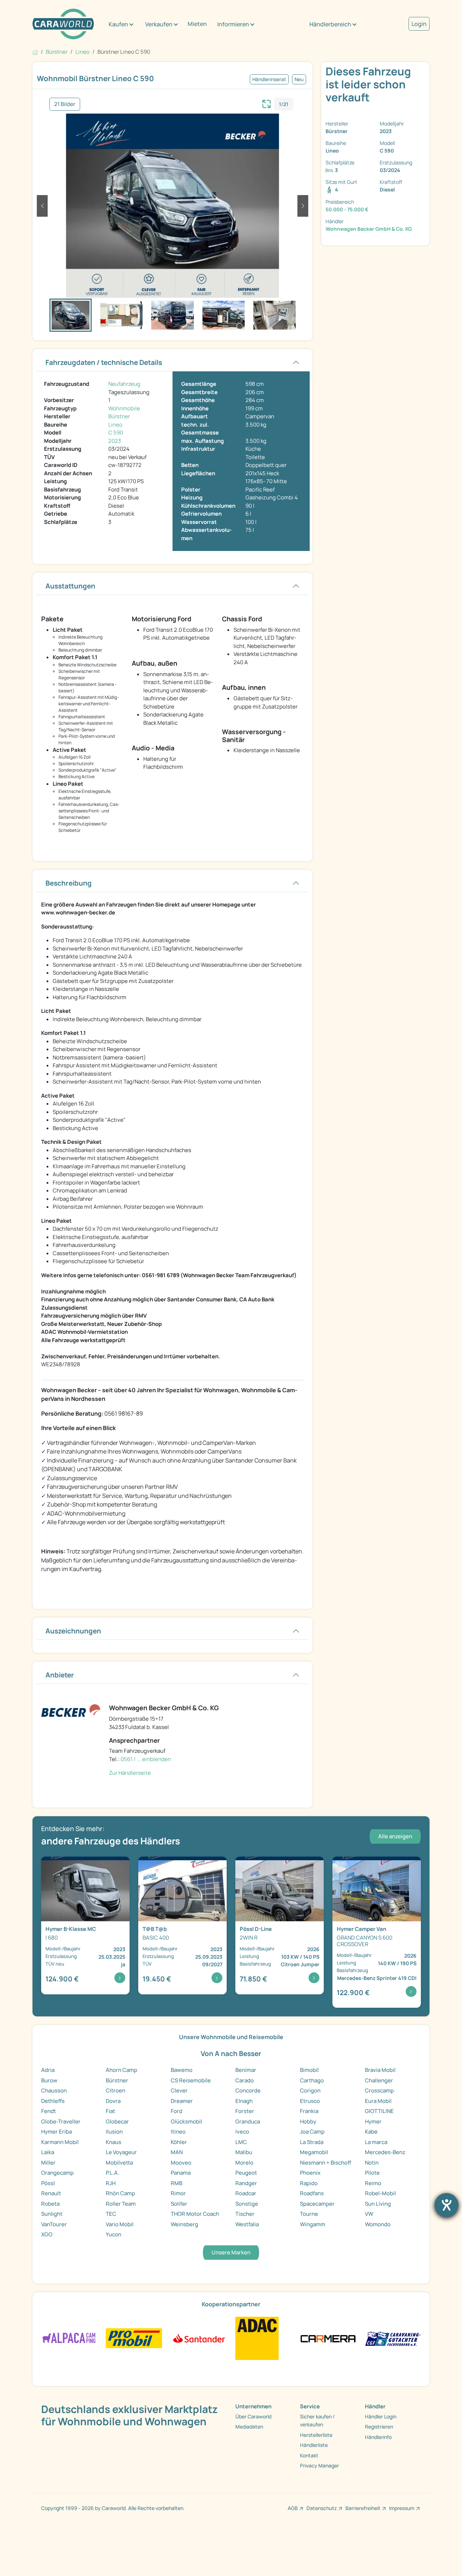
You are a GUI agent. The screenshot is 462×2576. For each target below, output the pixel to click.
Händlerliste (314, 2445)
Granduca (248, 2121)
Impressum (402, 2508)
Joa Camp (312, 2132)
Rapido (309, 2183)
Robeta (50, 2204)
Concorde (248, 2090)
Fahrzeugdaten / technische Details (104, 362)
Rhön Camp (120, 2193)
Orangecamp (57, 2173)
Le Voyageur (121, 2152)
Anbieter (60, 1675)
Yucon (114, 2234)
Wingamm (313, 2224)
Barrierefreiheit (363, 2508)
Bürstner (119, 416)
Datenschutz (322, 2508)
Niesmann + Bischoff (326, 2163)
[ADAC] (257, 2338)
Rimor (178, 2193)
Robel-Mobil (380, 2193)
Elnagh (244, 2101)
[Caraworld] (63, 24)
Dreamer (182, 2101)
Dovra (113, 2101)
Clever (179, 2090)
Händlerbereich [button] (330, 24)
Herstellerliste (316, 2435)
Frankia (309, 2111)
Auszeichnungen (73, 1631)
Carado (245, 2080)
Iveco (242, 2132)
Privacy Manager (319, 2465)
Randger (246, 2183)
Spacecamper (317, 2204)
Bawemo (182, 2070)
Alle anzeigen (395, 1836)
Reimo (373, 2183)
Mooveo (181, 2163)
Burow (49, 2080)
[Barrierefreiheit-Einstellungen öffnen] (446, 2205)
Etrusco (310, 2101)
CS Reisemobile (191, 2080)
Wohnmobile (124, 408)
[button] (42, 206)
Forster (245, 2111)
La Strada (312, 2142)
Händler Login (381, 2416)
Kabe (371, 2132)
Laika (48, 2152)
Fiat (110, 2111)
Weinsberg (184, 2224)
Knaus (114, 2142)
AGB (293, 2508)
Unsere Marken (231, 2252)
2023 (115, 441)
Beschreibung (69, 883)
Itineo (178, 2132)
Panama (181, 2173)
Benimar (246, 2070)
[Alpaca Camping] (69, 2338)
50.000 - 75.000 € (347, 209)
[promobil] (134, 2338)
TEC (111, 2214)
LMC (241, 2142)
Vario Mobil (120, 2224)
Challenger (379, 2080)
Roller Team (121, 2204)
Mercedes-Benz (385, 2152)
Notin (372, 2163)
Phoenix (310, 2173)
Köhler (179, 2142)
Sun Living (378, 2204)
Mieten (197, 24)
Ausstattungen (70, 586)
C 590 (116, 433)
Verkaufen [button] (159, 24)
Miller (48, 2163)
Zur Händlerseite (130, 1773)
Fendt (49, 2111)
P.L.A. (112, 2173)
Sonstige (247, 2204)
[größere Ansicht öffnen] (267, 103)
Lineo (115, 425)
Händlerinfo (378, 2437)
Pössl (48, 2183)
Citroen (115, 2090)
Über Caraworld (253, 2416)
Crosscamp (379, 2090)
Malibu (244, 2152)
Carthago (312, 2080)
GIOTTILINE (379, 2111)
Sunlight (52, 2214)
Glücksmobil (186, 2121)
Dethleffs (53, 2101)
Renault (51, 2193)
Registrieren (379, 2427)
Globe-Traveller (61, 2121)
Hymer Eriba (56, 2132)
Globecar (117, 2121)
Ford (176, 2111)
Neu (299, 79)
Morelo (244, 2163)
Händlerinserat (269, 79)
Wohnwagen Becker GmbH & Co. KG (369, 229)
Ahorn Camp (121, 2070)
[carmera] (328, 2338)
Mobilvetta (119, 2163)
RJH (111, 2183)
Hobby (308, 2121)
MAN (177, 2152)
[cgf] (393, 2338)
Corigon (310, 2090)
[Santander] (199, 2338)
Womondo (378, 2224)
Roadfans (312, 2193)
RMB (176, 2183)
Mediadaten (249, 2427)
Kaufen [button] (118, 24)
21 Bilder (65, 104)
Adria (48, 2070)
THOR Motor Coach (195, 2214)
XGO (47, 2234)
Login (419, 24)
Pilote (372, 2173)
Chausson (54, 2090)
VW (369, 2214)
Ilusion (114, 2132)
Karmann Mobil (60, 2142)
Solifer (179, 2204)
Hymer (373, 2121)
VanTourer (54, 2224)
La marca (376, 2142)
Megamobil (314, 2152)
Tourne (309, 2214)
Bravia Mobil (380, 2070)
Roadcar (246, 2193)
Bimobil (309, 2070)
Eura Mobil (378, 2101)
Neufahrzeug (124, 384)
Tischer (245, 2214)
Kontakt (309, 2455)
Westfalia (247, 2224)
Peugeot (246, 2173)
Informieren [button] (233, 24)
